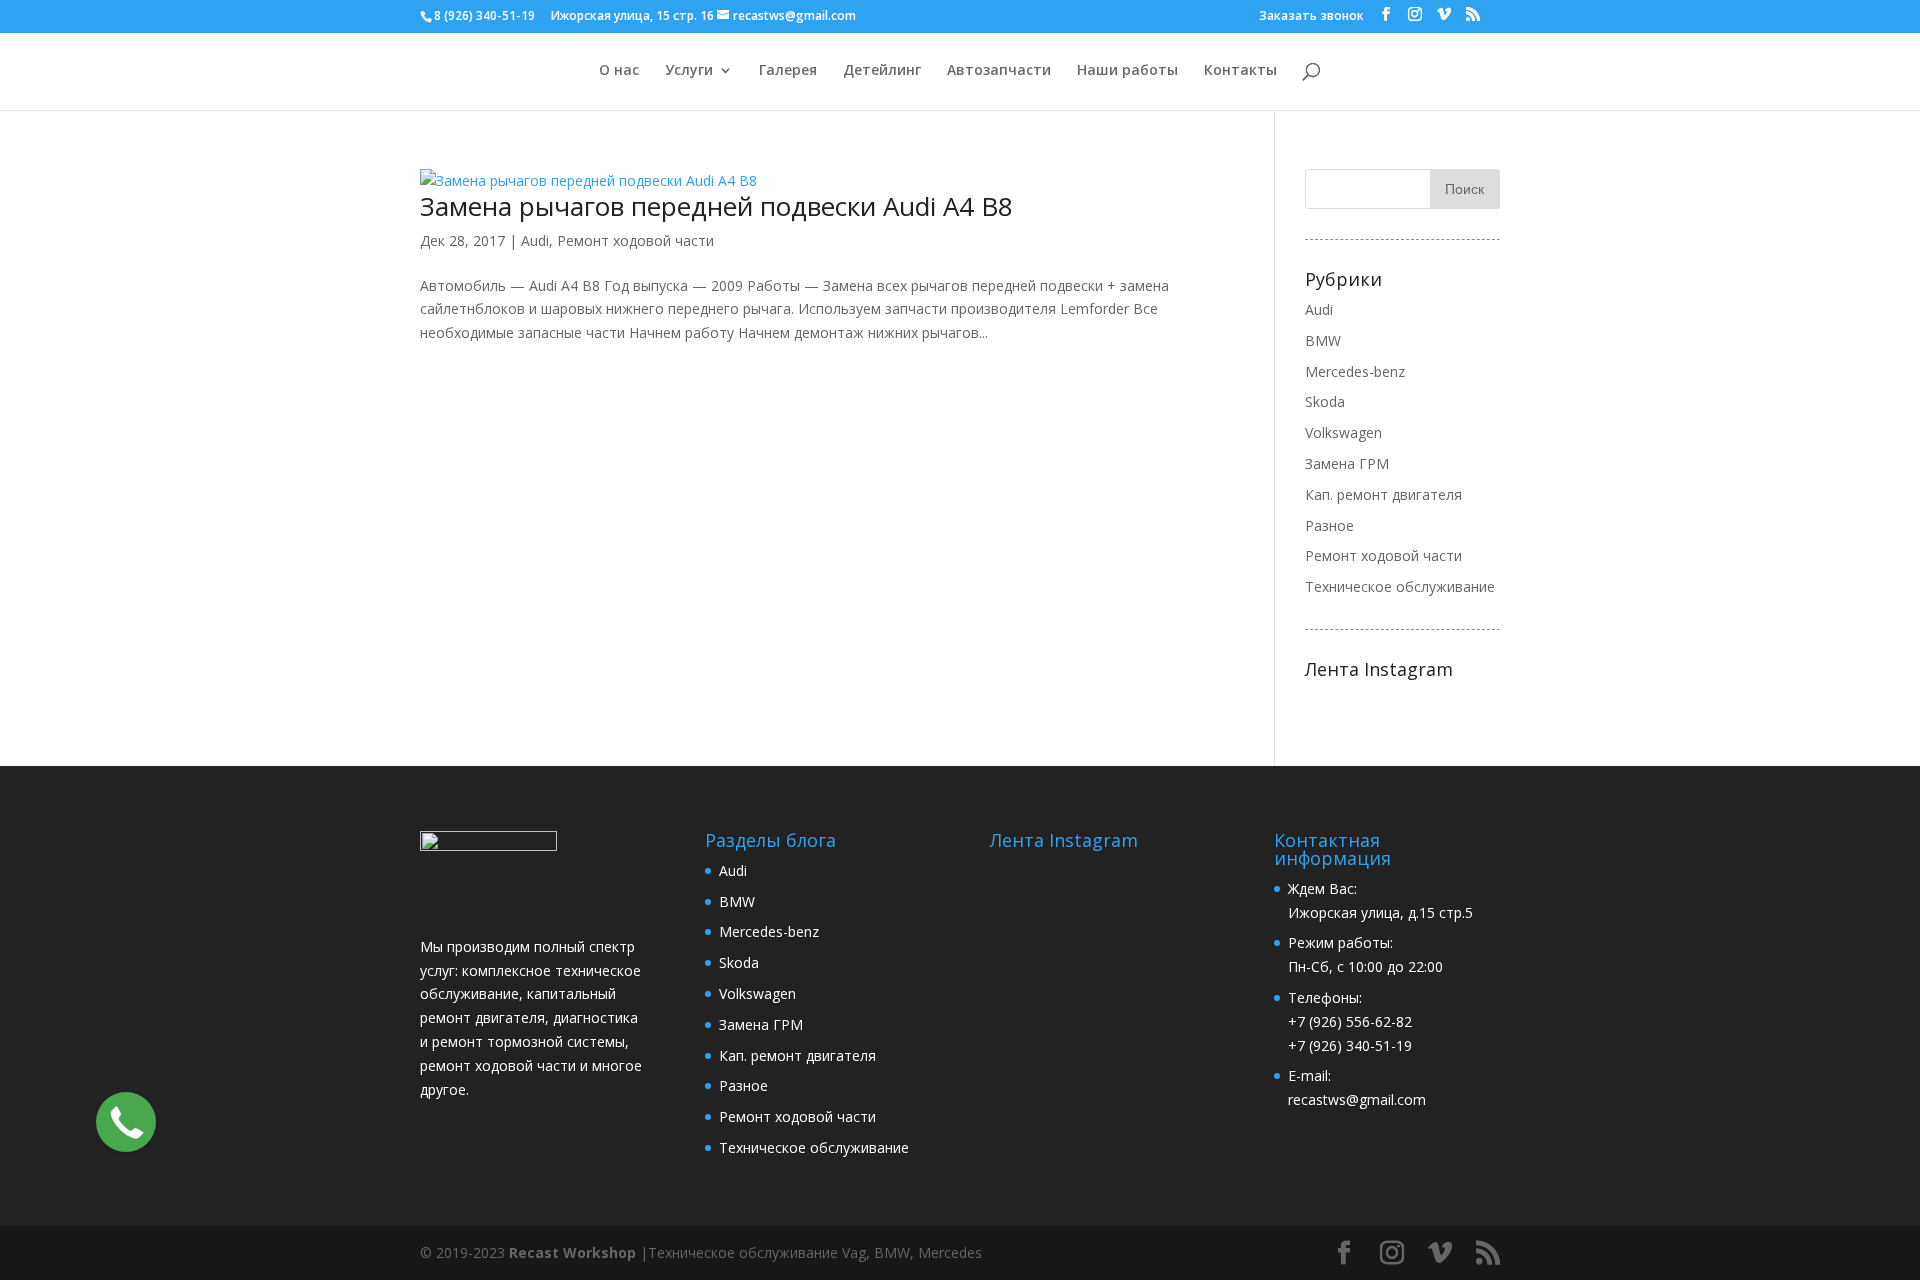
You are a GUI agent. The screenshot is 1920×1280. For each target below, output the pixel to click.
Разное (1329, 525)
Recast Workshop (572, 1252)
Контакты (1240, 71)
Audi (535, 240)
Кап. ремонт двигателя (1383, 494)
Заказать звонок (1311, 17)
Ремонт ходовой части (635, 240)
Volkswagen (1343, 432)
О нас (619, 71)
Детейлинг (882, 71)
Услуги (689, 71)
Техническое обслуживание (1400, 586)
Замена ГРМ (1347, 463)
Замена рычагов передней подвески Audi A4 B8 (716, 206)
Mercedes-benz (1355, 371)
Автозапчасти (999, 71)
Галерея (788, 71)
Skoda (1325, 401)
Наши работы (1127, 71)
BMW (1323, 340)
